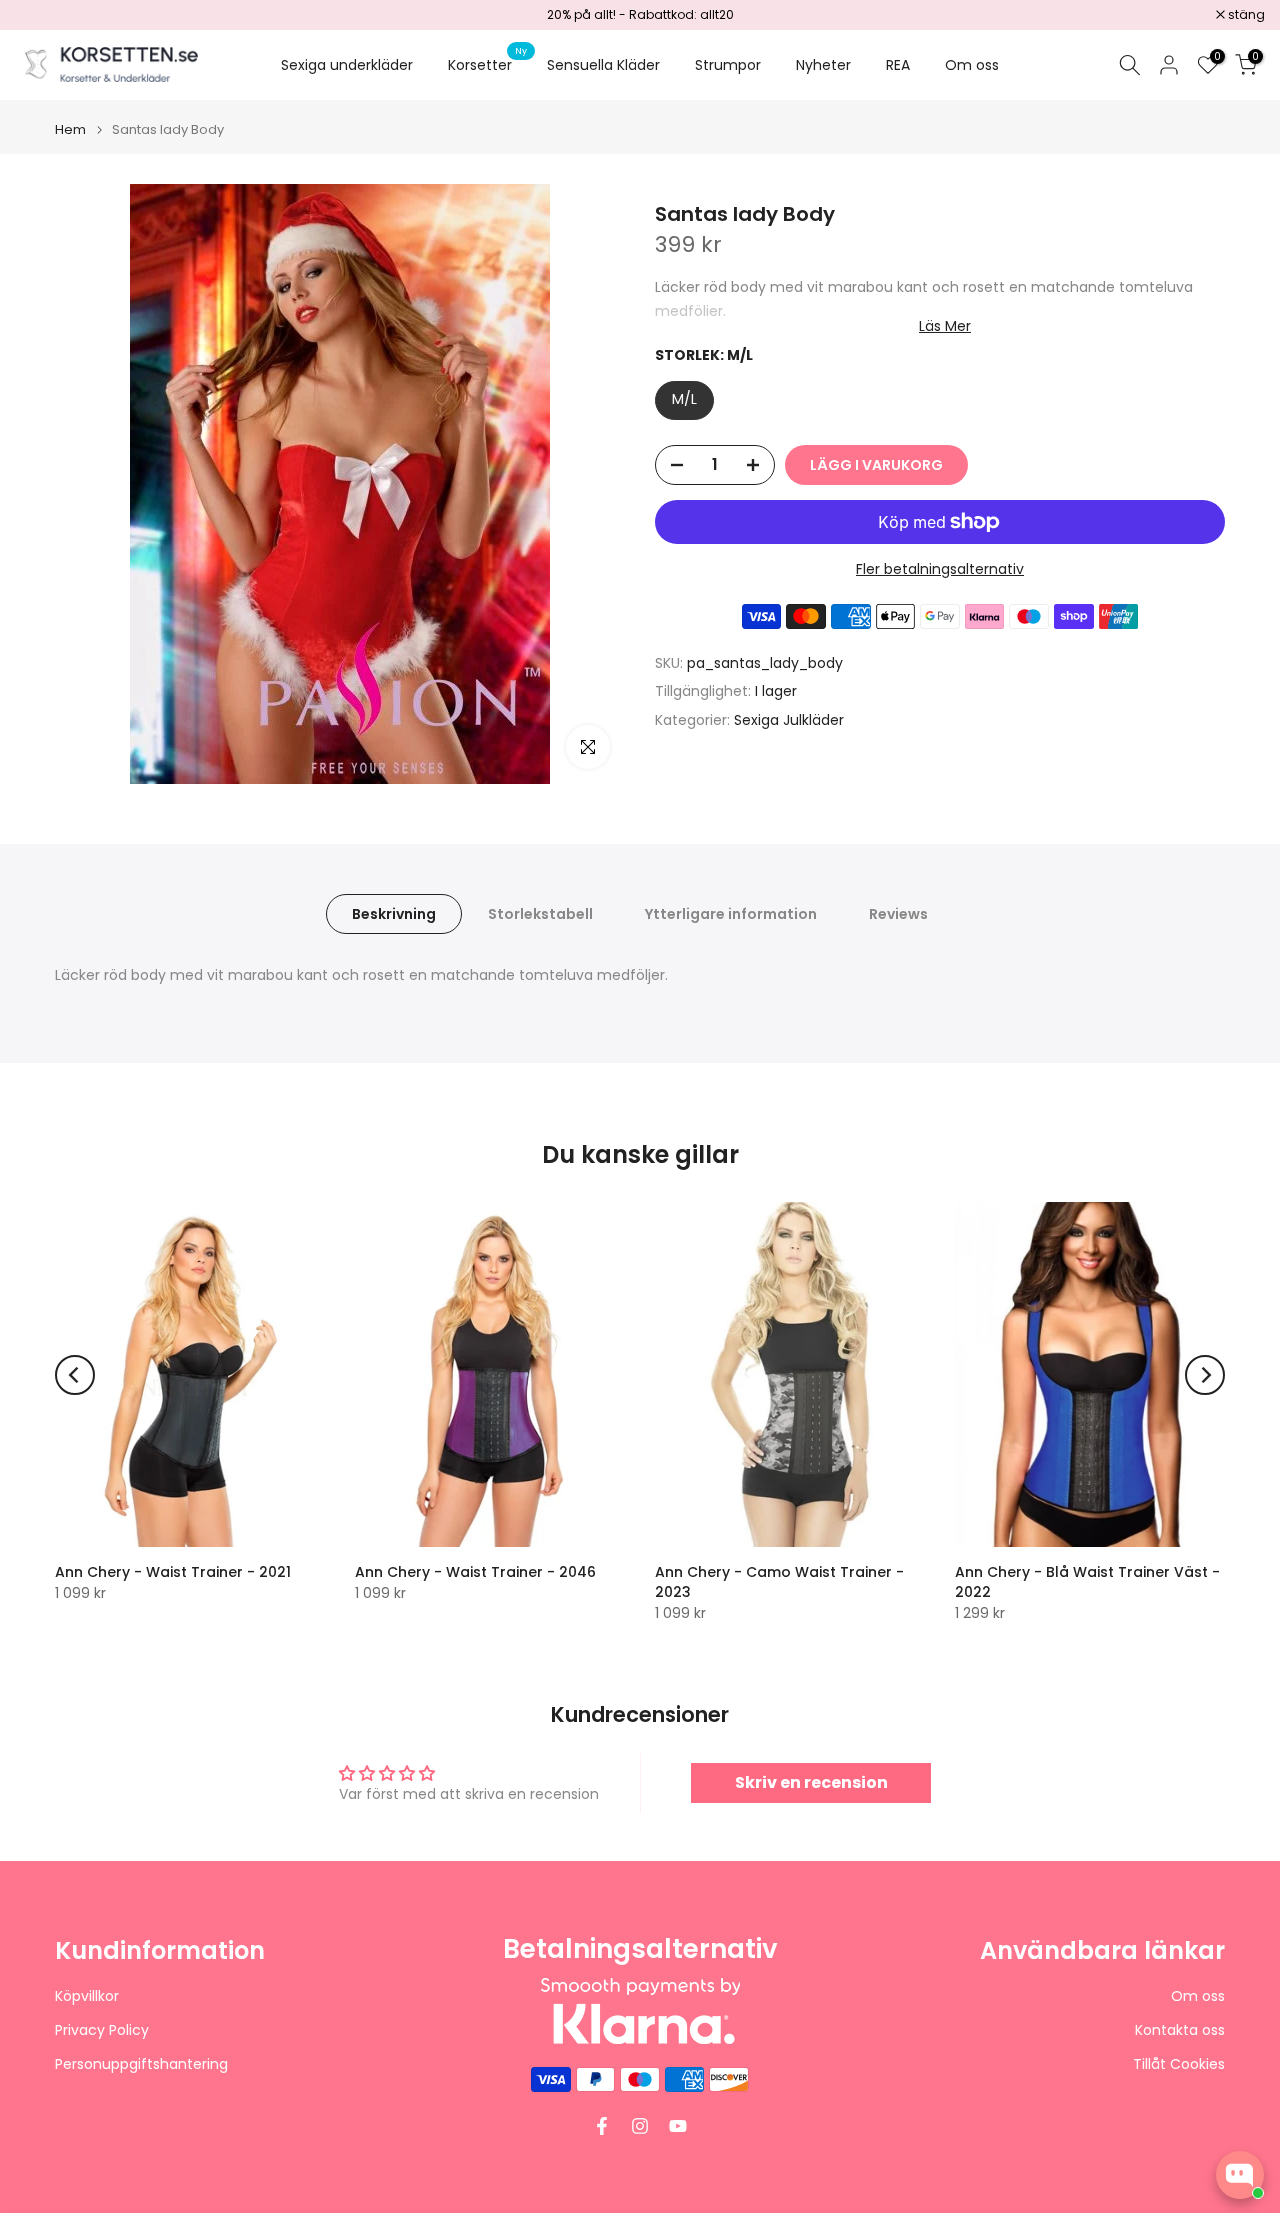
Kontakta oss (1180, 2030)
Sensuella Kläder (603, 65)
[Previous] (75, 1375)
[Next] (1205, 1375)
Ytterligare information (731, 914)
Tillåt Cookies (1179, 2064)
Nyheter (823, 65)
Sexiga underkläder (347, 65)
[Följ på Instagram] (640, 2126)
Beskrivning (394, 914)
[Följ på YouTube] (678, 2126)
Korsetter (487, 64)
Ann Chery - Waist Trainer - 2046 (475, 1572)
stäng (44, 15)
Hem (70, 129)
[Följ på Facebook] (602, 2126)
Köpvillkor (87, 1996)
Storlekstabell (540, 914)
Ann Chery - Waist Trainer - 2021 (173, 1572)
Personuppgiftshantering (141, 2064)
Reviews (898, 914)
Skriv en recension (811, 1782)
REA (898, 65)
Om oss (972, 65)
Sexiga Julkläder (789, 720)
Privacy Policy (102, 2030)
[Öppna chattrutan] (1240, 2175)
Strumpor (728, 65)
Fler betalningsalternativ (940, 569)
